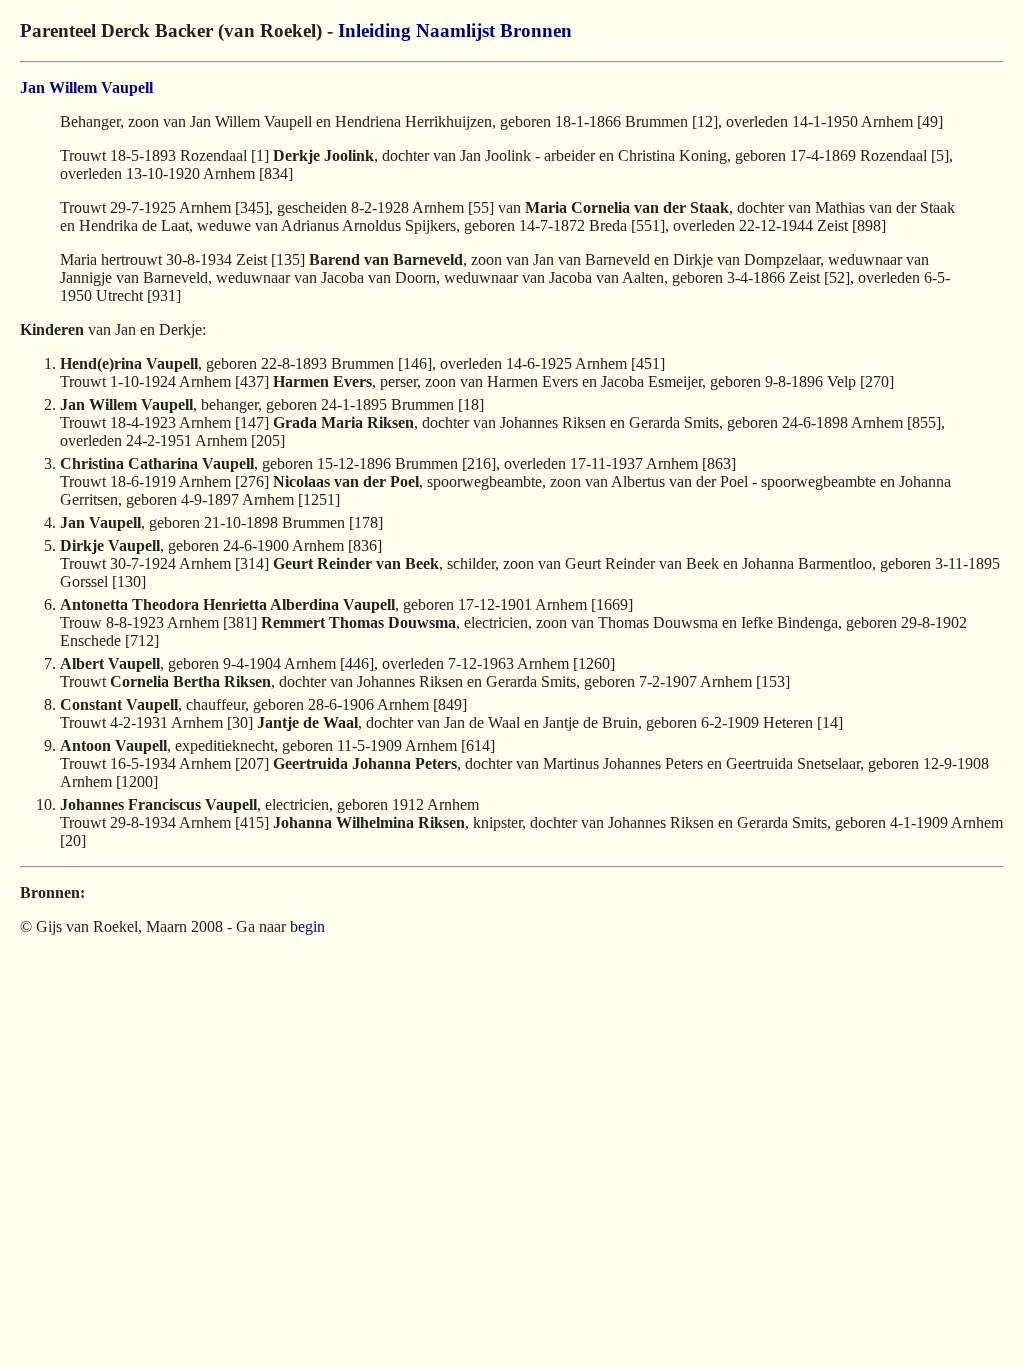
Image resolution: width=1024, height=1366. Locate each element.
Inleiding (374, 30)
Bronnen (536, 30)
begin (307, 926)
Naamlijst (455, 30)
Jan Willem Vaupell (86, 87)
